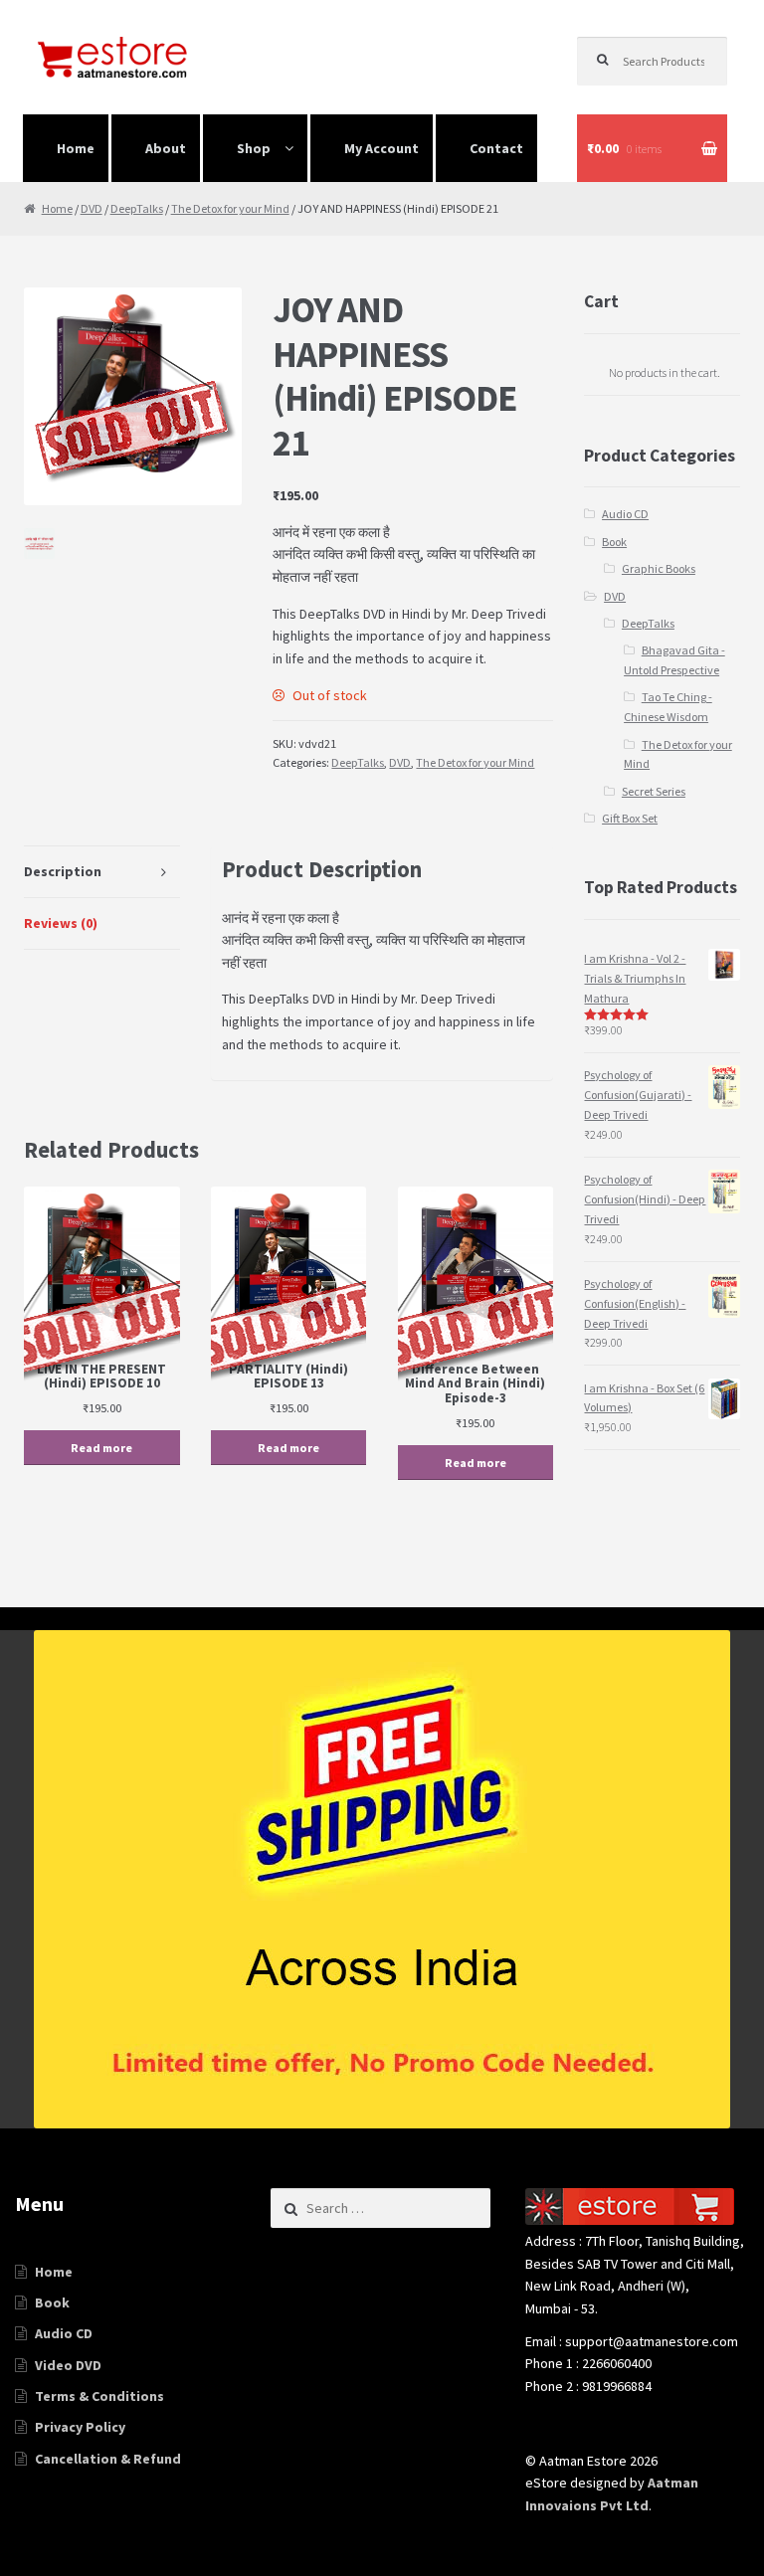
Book (614, 542)
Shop (254, 148)
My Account (382, 148)
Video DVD (68, 2365)
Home (76, 148)
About (166, 148)
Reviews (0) (61, 923)
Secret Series (654, 791)
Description (63, 871)
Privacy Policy (80, 2427)
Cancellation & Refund (108, 2459)
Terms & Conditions (99, 2396)
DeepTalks (137, 208)
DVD (92, 208)
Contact (496, 148)
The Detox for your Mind (230, 208)
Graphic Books (659, 568)
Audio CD (625, 514)
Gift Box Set (630, 818)
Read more (101, 1448)
